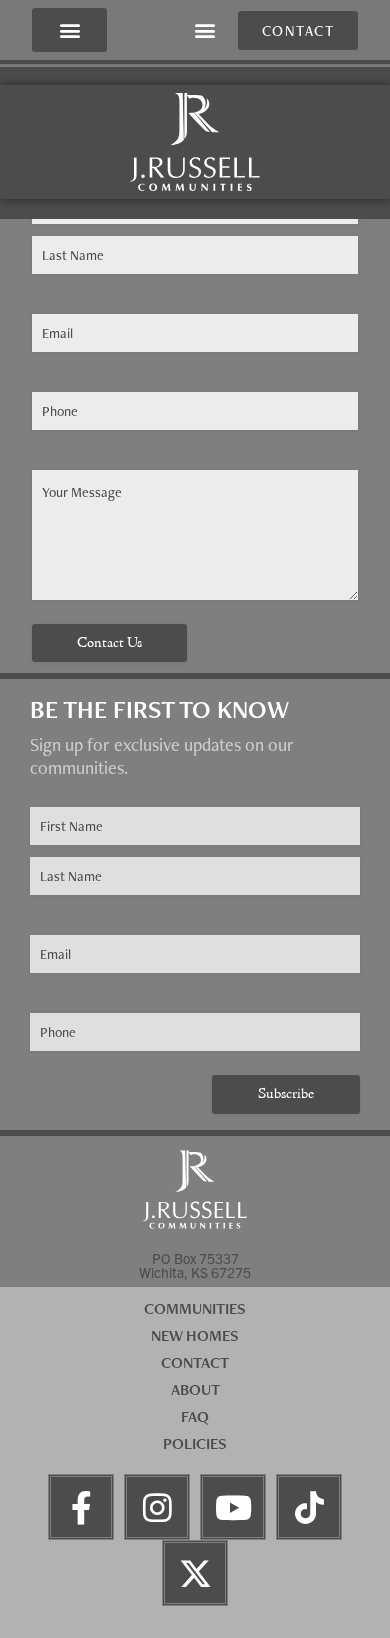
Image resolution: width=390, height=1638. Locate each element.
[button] (69, 30)
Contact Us (109, 643)
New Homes (195, 1335)
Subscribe (286, 1094)
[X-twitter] (195, 1573)
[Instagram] (157, 1507)
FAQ (195, 1416)
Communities (195, 1308)
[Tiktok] (309, 1507)
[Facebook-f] (81, 1507)
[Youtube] (233, 1507)
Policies (195, 1443)
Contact (195, 1362)
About (195, 1389)
